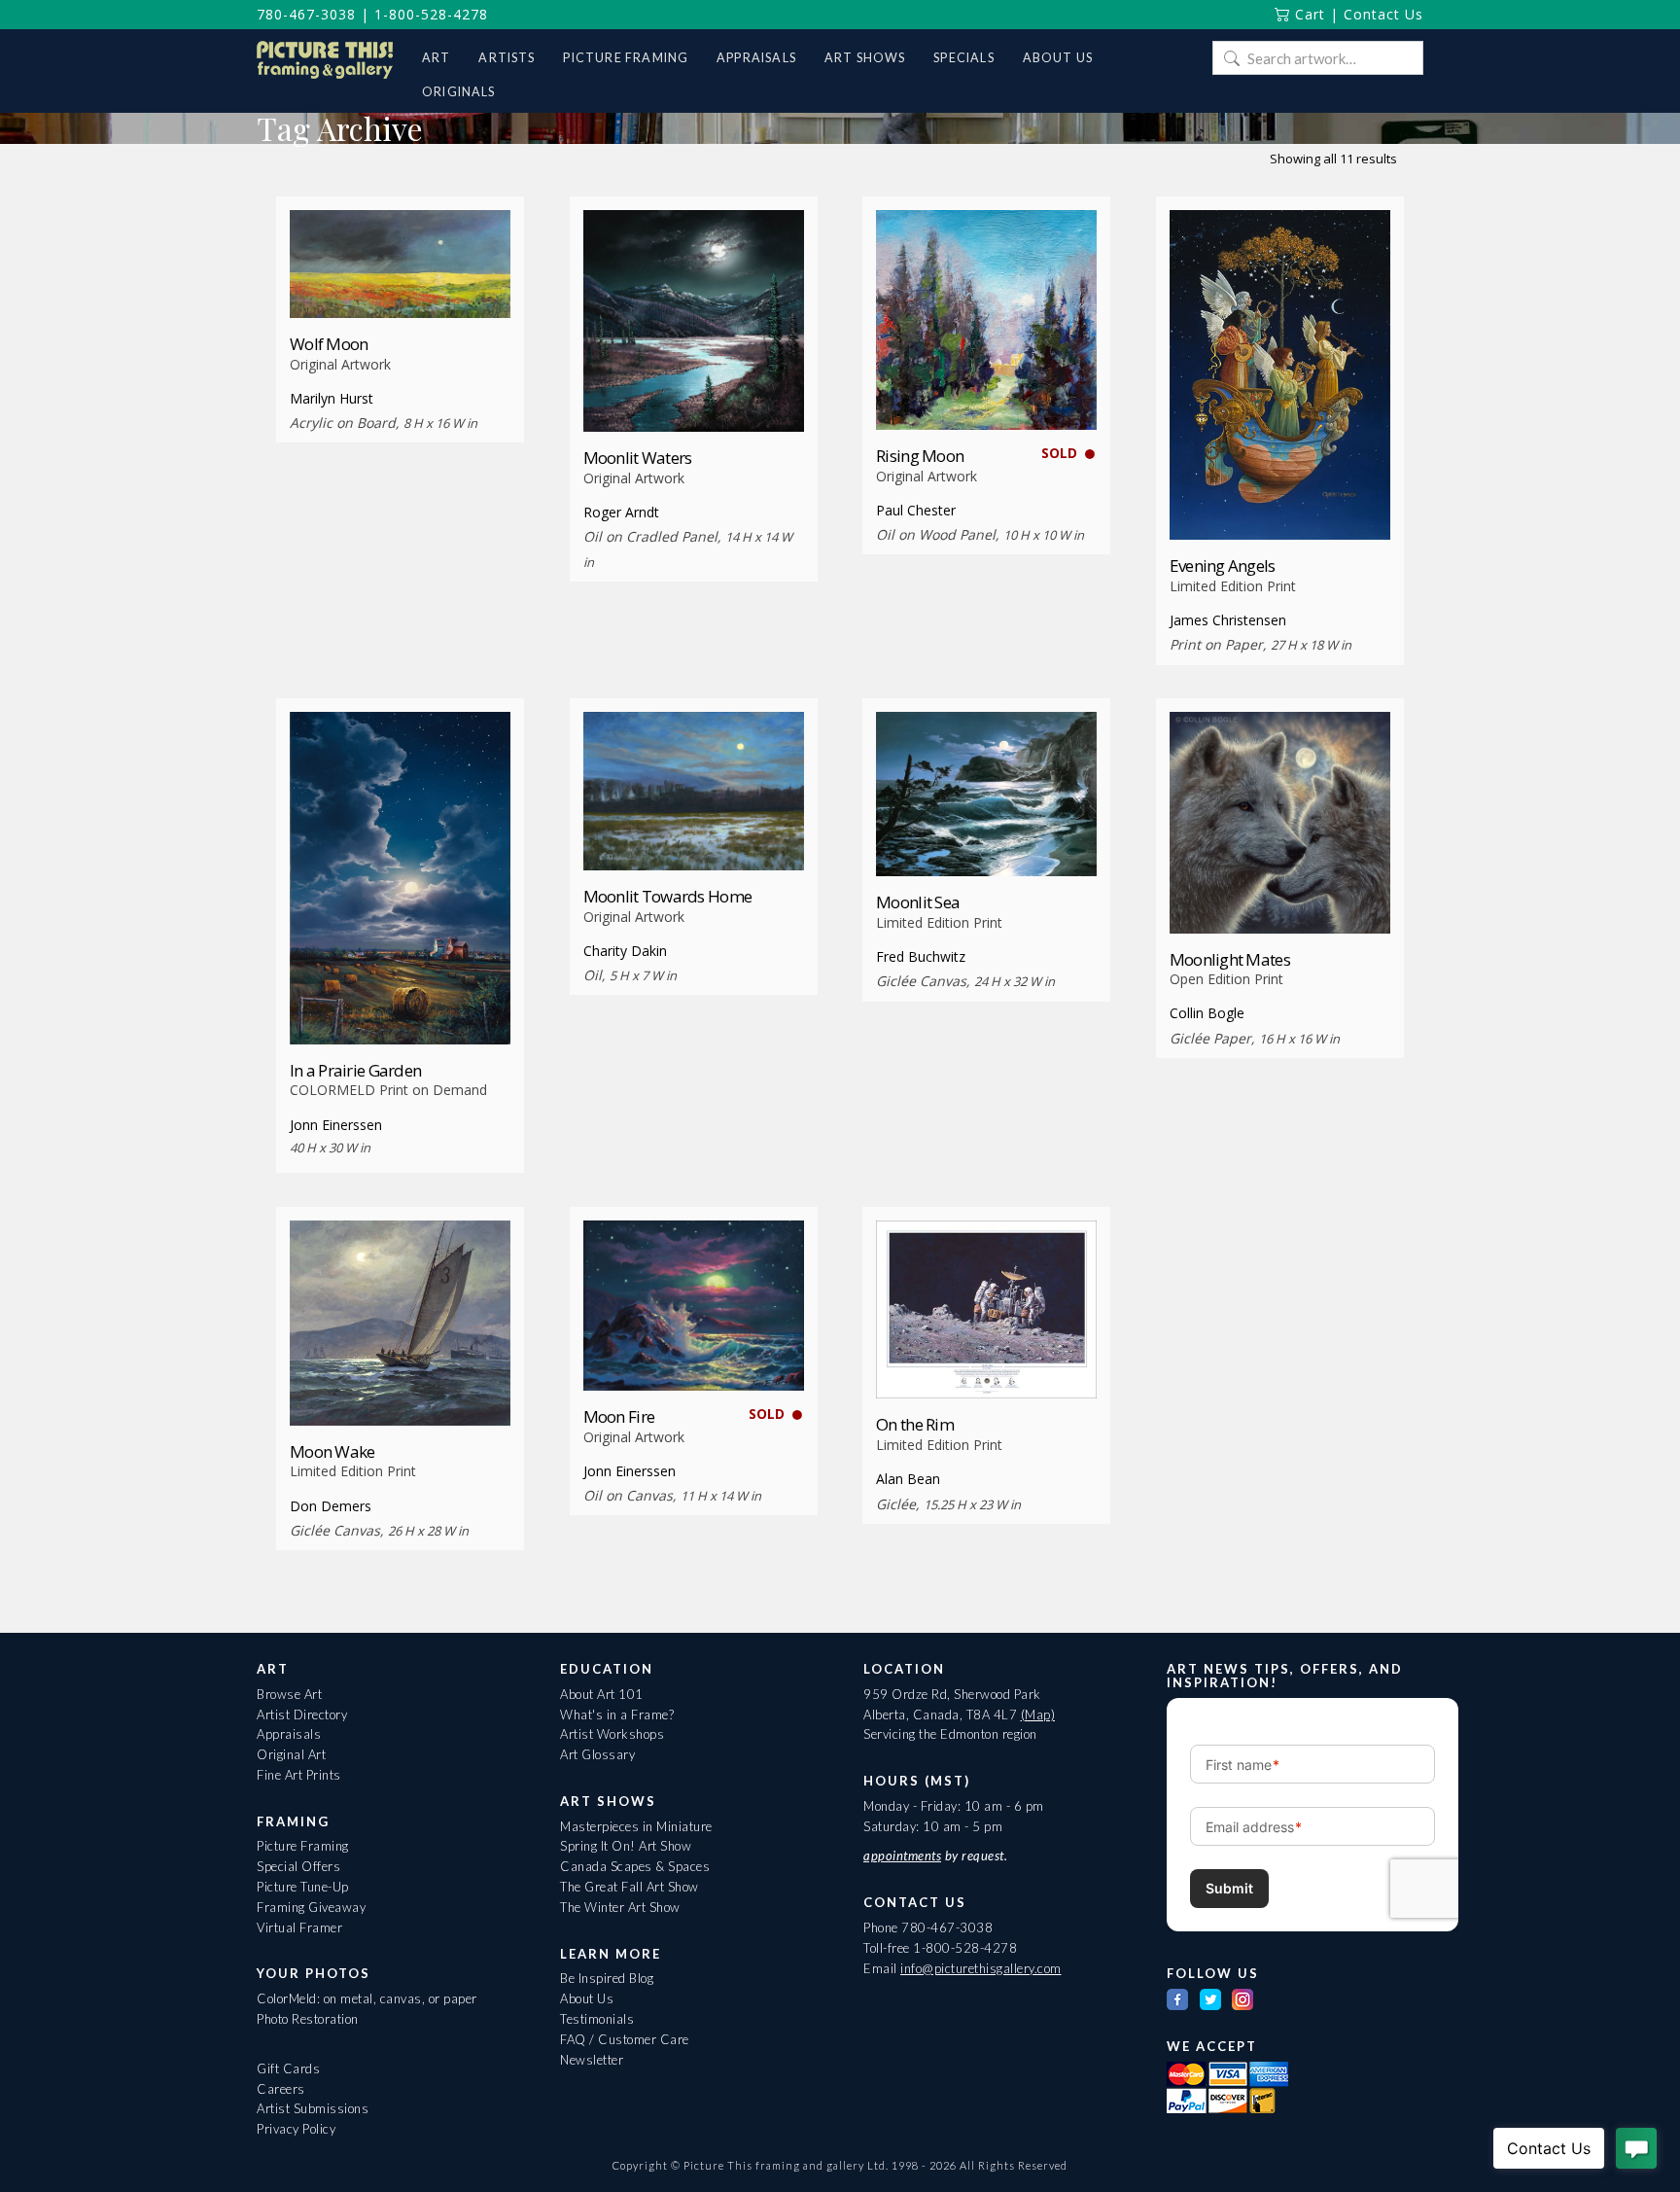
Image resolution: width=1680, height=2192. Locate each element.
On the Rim (915, 1424)
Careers (281, 2089)
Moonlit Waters (638, 458)
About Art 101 (602, 1694)
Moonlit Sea (918, 902)
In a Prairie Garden (355, 1070)
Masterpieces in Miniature (636, 1826)
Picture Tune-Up (303, 1887)
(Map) (1038, 1715)
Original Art (291, 1754)
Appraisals (289, 1734)
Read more (400, 282)
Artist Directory (302, 1715)
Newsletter (592, 2060)
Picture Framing (303, 1846)
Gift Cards (288, 2068)
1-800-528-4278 (431, 14)
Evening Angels (1223, 566)
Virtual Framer (299, 1927)
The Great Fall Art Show (630, 1887)
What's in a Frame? (617, 1715)
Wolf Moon (329, 344)
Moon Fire (619, 1416)
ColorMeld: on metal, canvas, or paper (367, 1998)
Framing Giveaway (311, 1907)
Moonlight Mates (1230, 959)
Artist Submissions (313, 2108)
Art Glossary (597, 1754)
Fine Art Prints (299, 1775)
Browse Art (289, 1694)
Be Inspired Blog (607, 1978)
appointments (902, 1856)
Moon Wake (332, 1451)
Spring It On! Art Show (626, 1846)
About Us (587, 1998)
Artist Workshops (612, 1734)
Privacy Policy (296, 2129)
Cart (1308, 14)
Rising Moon (920, 456)
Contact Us (1383, 14)
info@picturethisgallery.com (981, 1968)
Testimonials (597, 2019)
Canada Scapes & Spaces (635, 1866)
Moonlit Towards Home (668, 896)
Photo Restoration (308, 2019)
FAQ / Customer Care (625, 2039)
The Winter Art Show (620, 1907)
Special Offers (298, 1866)
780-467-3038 (306, 14)
